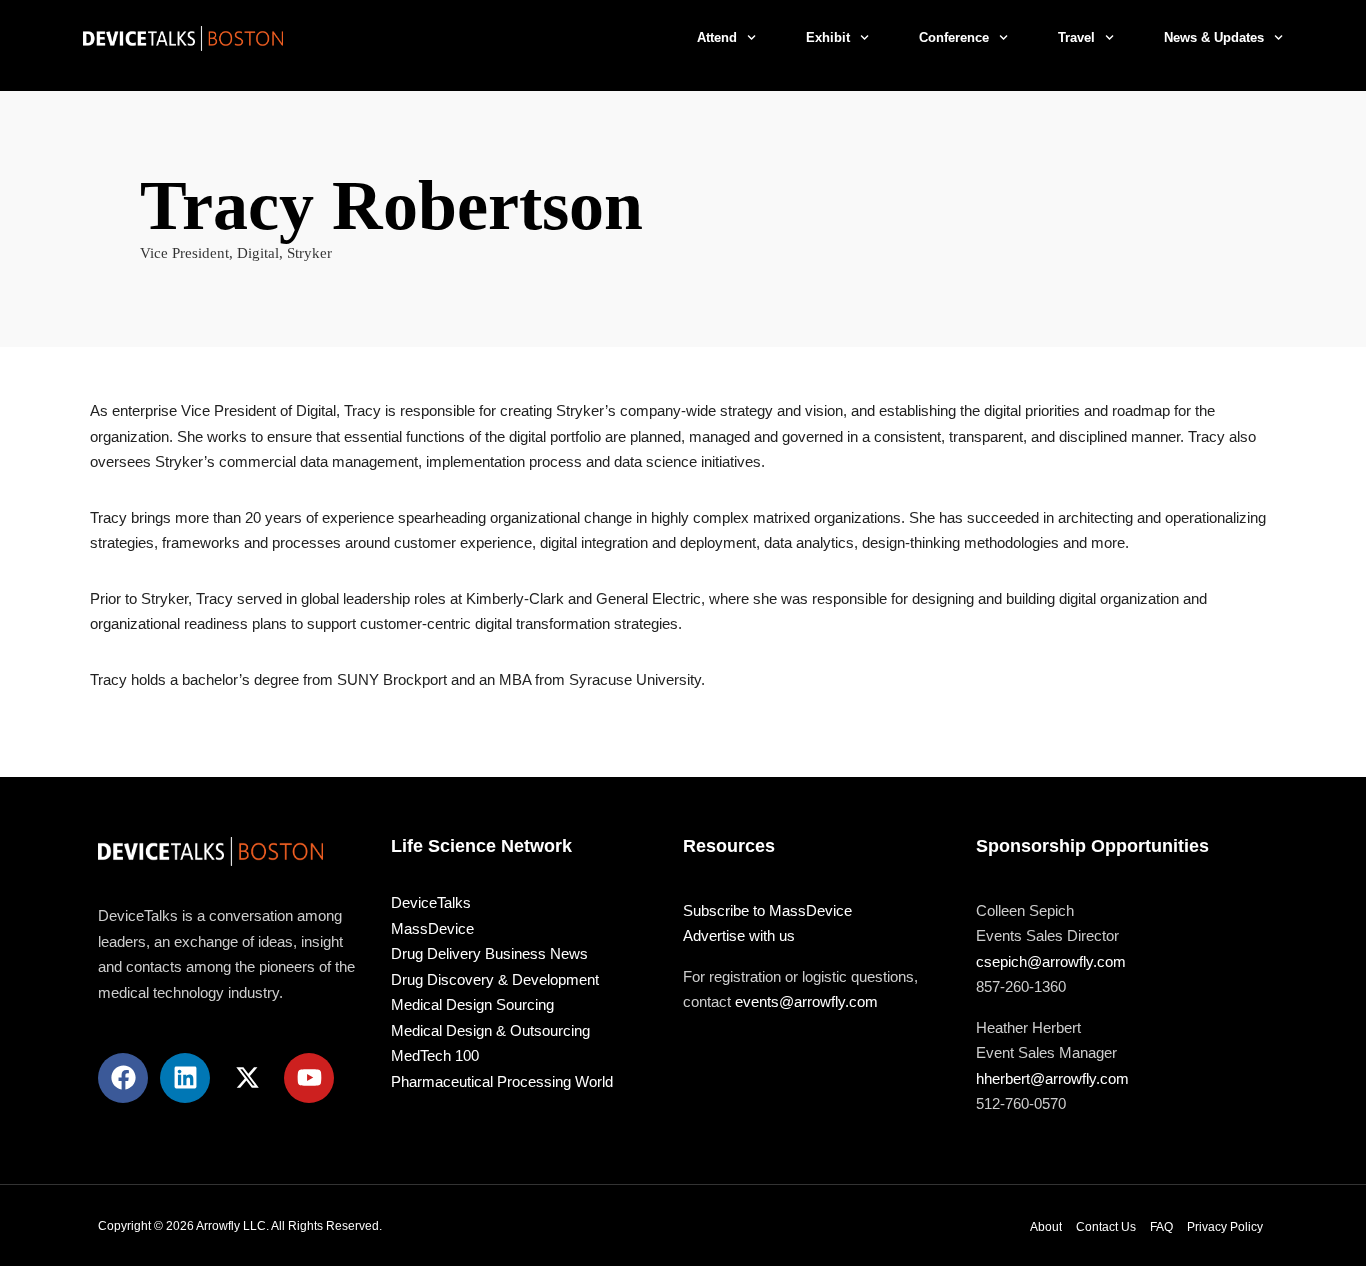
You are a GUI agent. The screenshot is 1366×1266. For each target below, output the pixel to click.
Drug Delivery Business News (489, 953)
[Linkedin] (185, 1078)
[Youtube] (309, 1078)
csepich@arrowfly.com (1051, 961)
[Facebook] (123, 1078)
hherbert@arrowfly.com (1052, 1078)
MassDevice (432, 928)
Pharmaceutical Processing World (502, 1081)
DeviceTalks (431, 902)
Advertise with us (739, 935)
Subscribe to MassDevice (767, 910)
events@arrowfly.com (806, 1001)
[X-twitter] (247, 1078)
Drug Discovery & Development (495, 979)
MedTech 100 (435, 1055)
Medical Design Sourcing (472, 1004)
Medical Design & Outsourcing (490, 1030)
